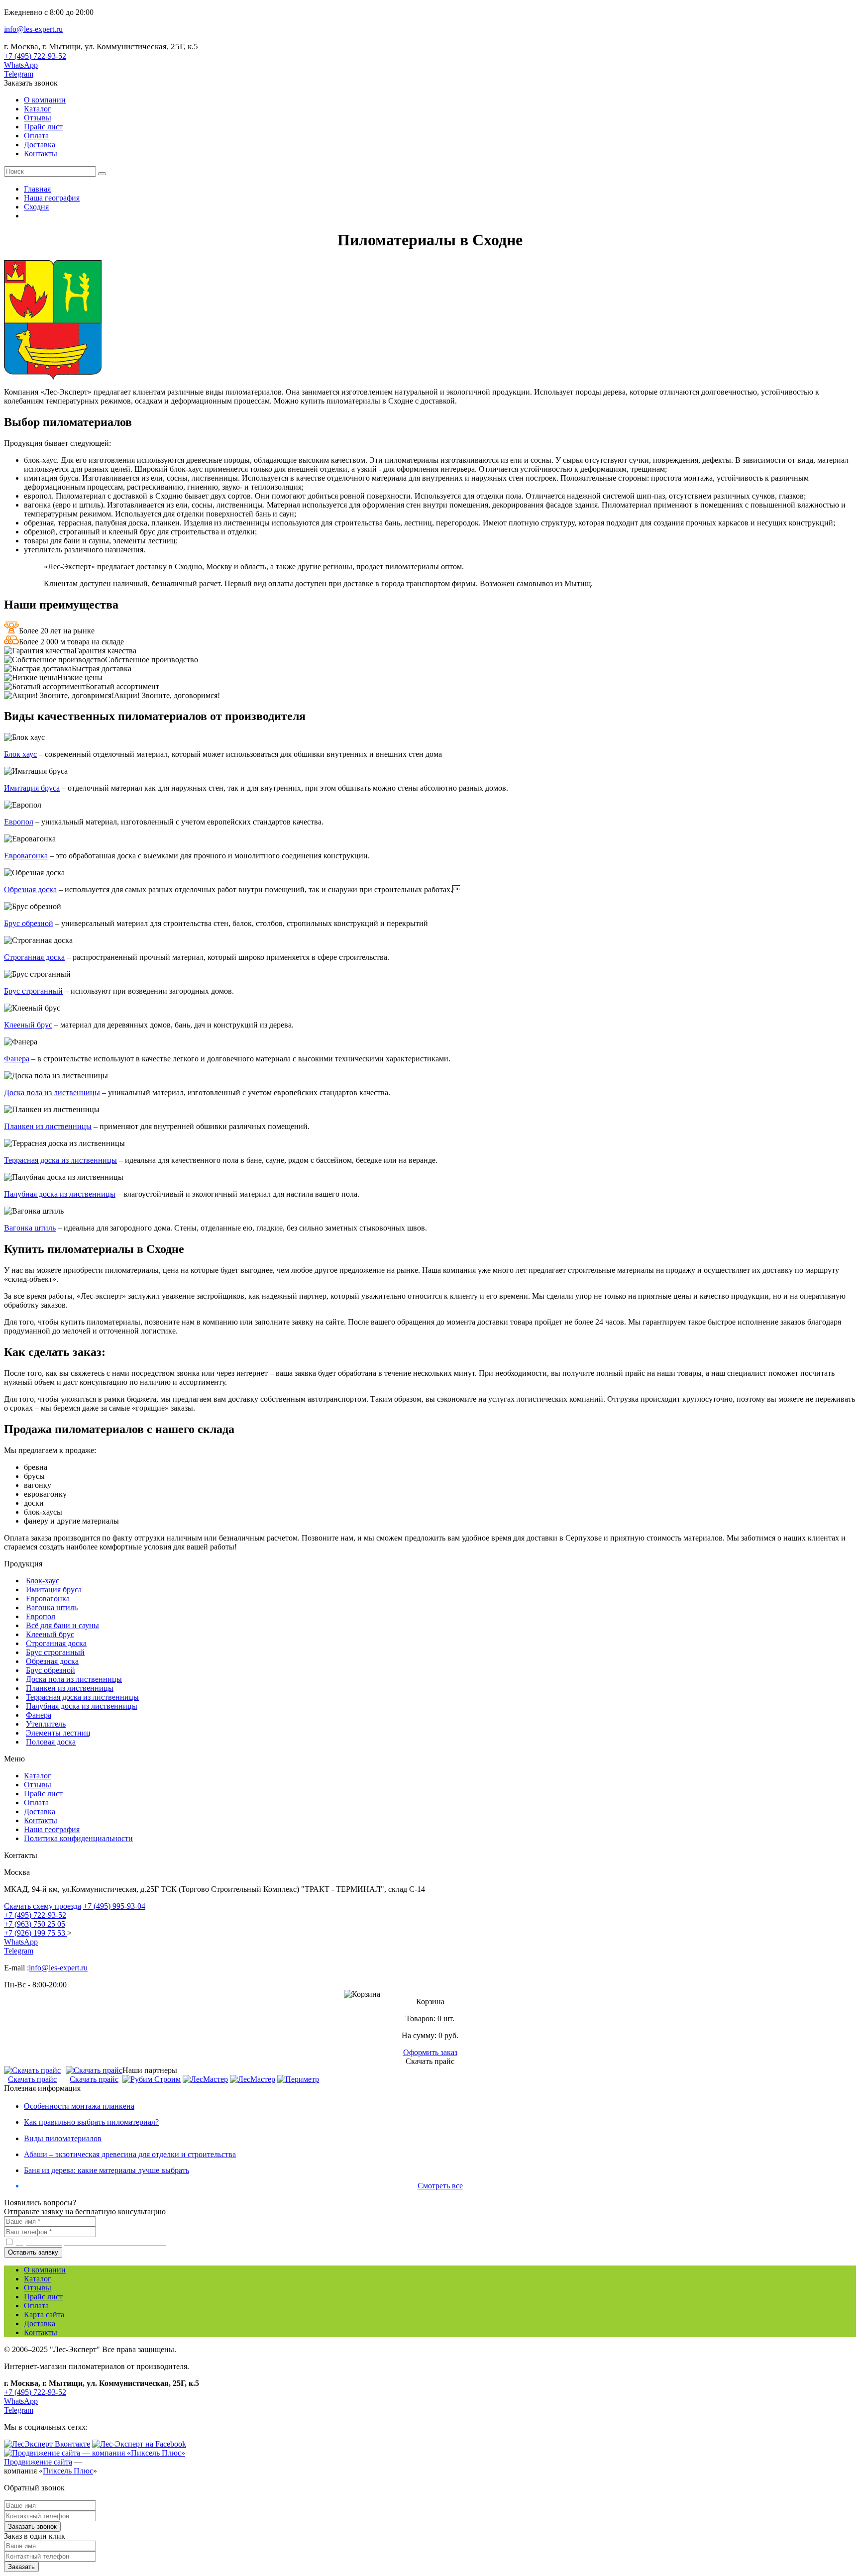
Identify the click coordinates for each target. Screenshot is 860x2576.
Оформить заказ (430, 2052)
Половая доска (51, 1742)
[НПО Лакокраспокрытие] (205, 2079)
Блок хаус (20, 754)
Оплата (36, 136)
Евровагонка (26, 856)
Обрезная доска (30, 889)
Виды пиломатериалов (63, 2138)
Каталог (38, 109)
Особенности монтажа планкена (79, 2106)
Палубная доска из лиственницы (60, 1194)
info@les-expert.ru (33, 29)
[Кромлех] (253, 2079)
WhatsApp (21, 65)
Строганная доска (34, 957)
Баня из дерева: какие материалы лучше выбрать (107, 2170)
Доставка (40, 145)
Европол (19, 822)
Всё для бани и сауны (62, 1625)
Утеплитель (46, 1724)
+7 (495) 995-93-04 (114, 1906)
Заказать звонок (31, 83)
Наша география (52, 1829)
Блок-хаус (43, 1581)
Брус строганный (33, 991)
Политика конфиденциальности (78, 1838)
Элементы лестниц (58, 1733)
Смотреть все (440, 2186)
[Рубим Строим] (152, 2079)
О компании (45, 100)
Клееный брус (28, 1025)
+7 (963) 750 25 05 (35, 1924)
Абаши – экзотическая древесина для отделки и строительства (130, 2154)
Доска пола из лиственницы (52, 1092)
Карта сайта (44, 2315)
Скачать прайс (32, 2079)
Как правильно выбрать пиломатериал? (91, 2122)
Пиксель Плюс (68, 2471)
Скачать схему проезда (43, 1906)
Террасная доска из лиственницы (60, 1160)
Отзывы (38, 118)
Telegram (19, 74)
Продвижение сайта (38, 2462)
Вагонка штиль (30, 1228)
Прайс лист (43, 127)
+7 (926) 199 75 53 (36, 1933)
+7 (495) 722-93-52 (35, 56)
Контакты (41, 154)
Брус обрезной (29, 923)
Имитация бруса (32, 788)
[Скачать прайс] (32, 2070)
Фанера (17, 1059)
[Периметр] (298, 2079)
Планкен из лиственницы (48, 1126)
